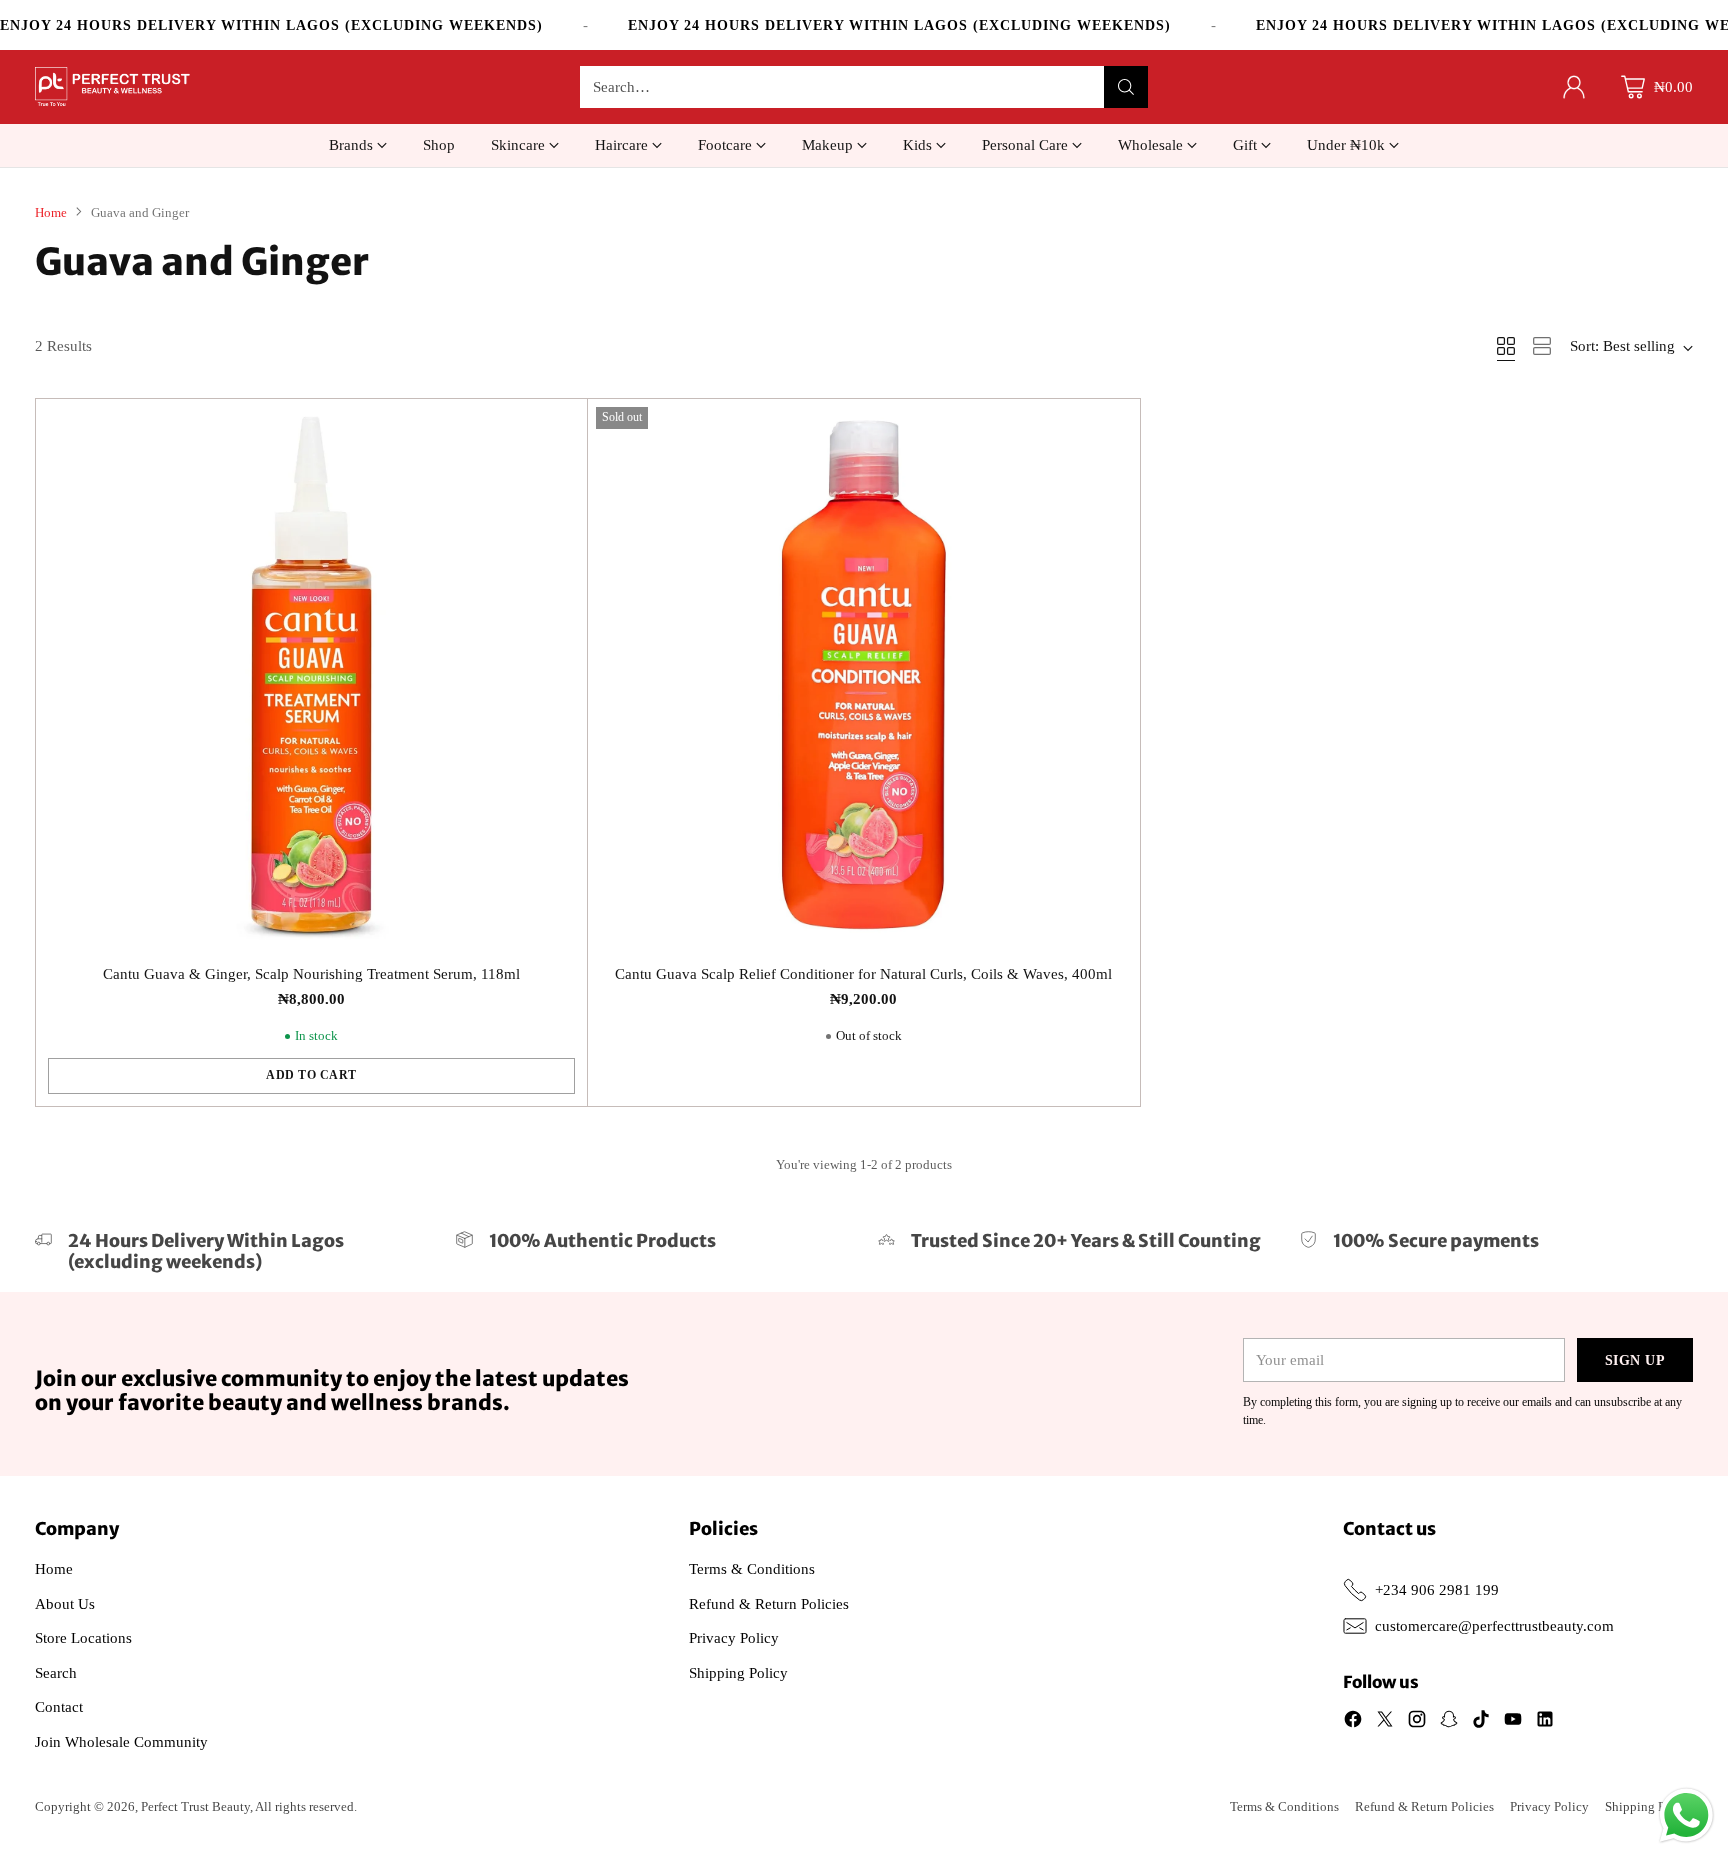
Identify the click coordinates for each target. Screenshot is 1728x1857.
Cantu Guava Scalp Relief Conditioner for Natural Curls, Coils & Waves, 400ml (863, 974)
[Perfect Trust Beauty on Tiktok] (1481, 1722)
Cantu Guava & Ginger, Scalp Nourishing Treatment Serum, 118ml (311, 974)
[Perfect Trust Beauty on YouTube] (1513, 1722)
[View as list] (1542, 346)
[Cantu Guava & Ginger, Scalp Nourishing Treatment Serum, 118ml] (312, 675)
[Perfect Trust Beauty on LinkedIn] (1545, 1722)
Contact (59, 1707)
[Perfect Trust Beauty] (112, 87)
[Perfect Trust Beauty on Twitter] (1385, 1722)
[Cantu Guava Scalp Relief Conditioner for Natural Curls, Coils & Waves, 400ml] (864, 675)
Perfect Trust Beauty (195, 1806)
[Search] (1126, 87)
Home (51, 212)
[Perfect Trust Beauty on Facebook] (1353, 1722)
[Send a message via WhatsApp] (1686, 1815)
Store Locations (83, 1638)
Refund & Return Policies (769, 1604)
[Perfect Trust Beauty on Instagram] (1417, 1722)
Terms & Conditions (752, 1569)
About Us (65, 1604)
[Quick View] (561, 425)
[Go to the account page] (1574, 87)
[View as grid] (1506, 346)
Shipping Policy (738, 1673)
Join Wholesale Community (121, 1742)
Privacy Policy (734, 1638)
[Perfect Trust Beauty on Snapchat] (1449, 1722)
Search (56, 1673)
